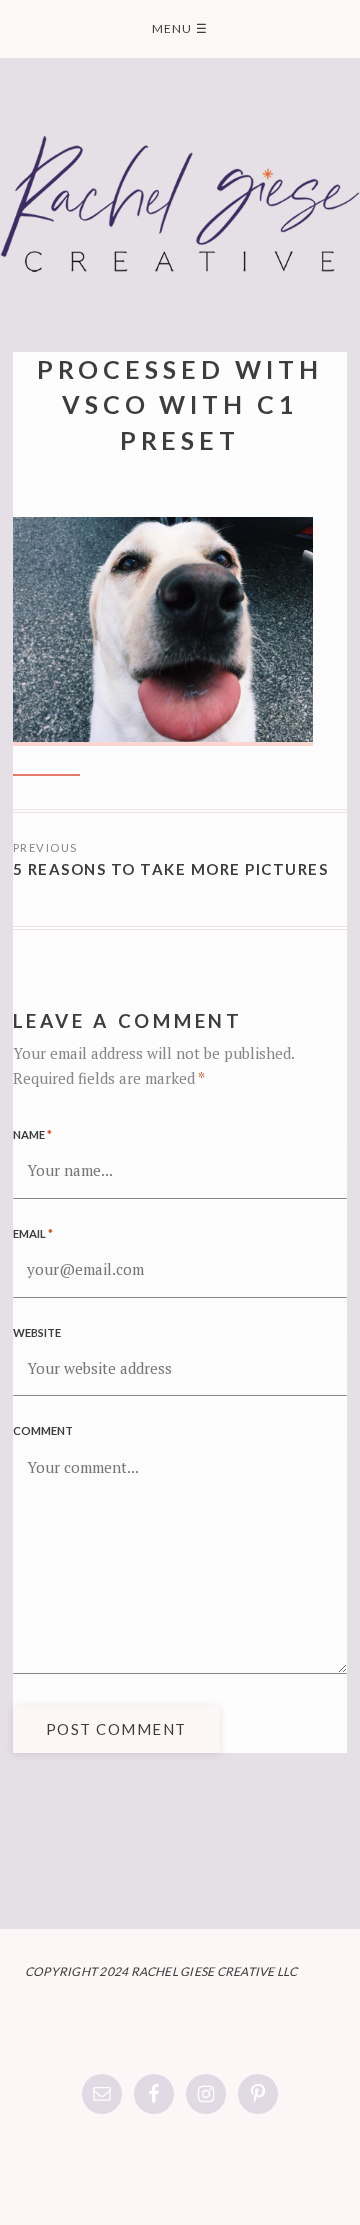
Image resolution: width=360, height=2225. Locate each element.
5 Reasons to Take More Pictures (171, 869)
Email (33, 1233)
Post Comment (116, 1729)
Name (32, 1134)
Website (37, 1332)
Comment (43, 1430)
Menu (180, 28)
